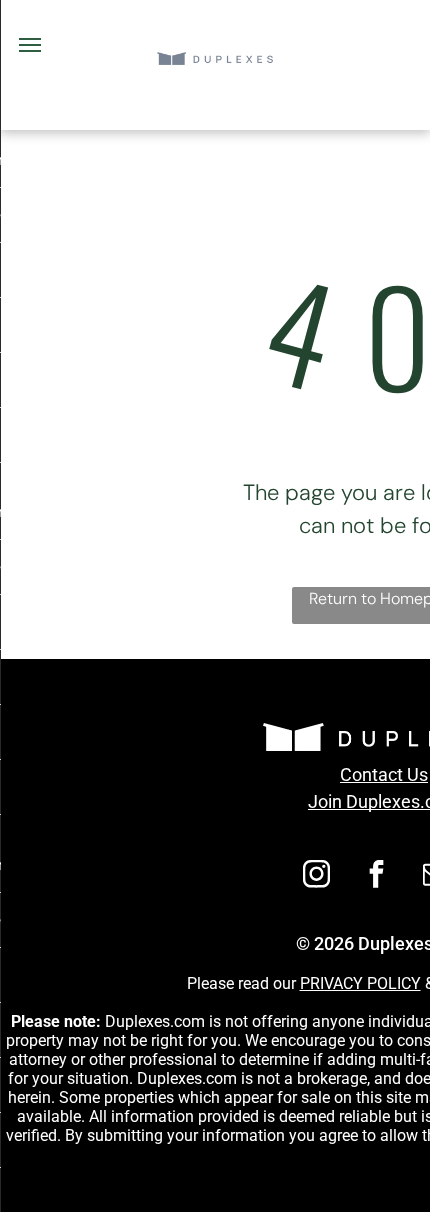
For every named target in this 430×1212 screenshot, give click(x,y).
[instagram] (317, 876)
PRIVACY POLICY (360, 983)
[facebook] (377, 876)
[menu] (30, 45)
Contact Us (384, 774)
